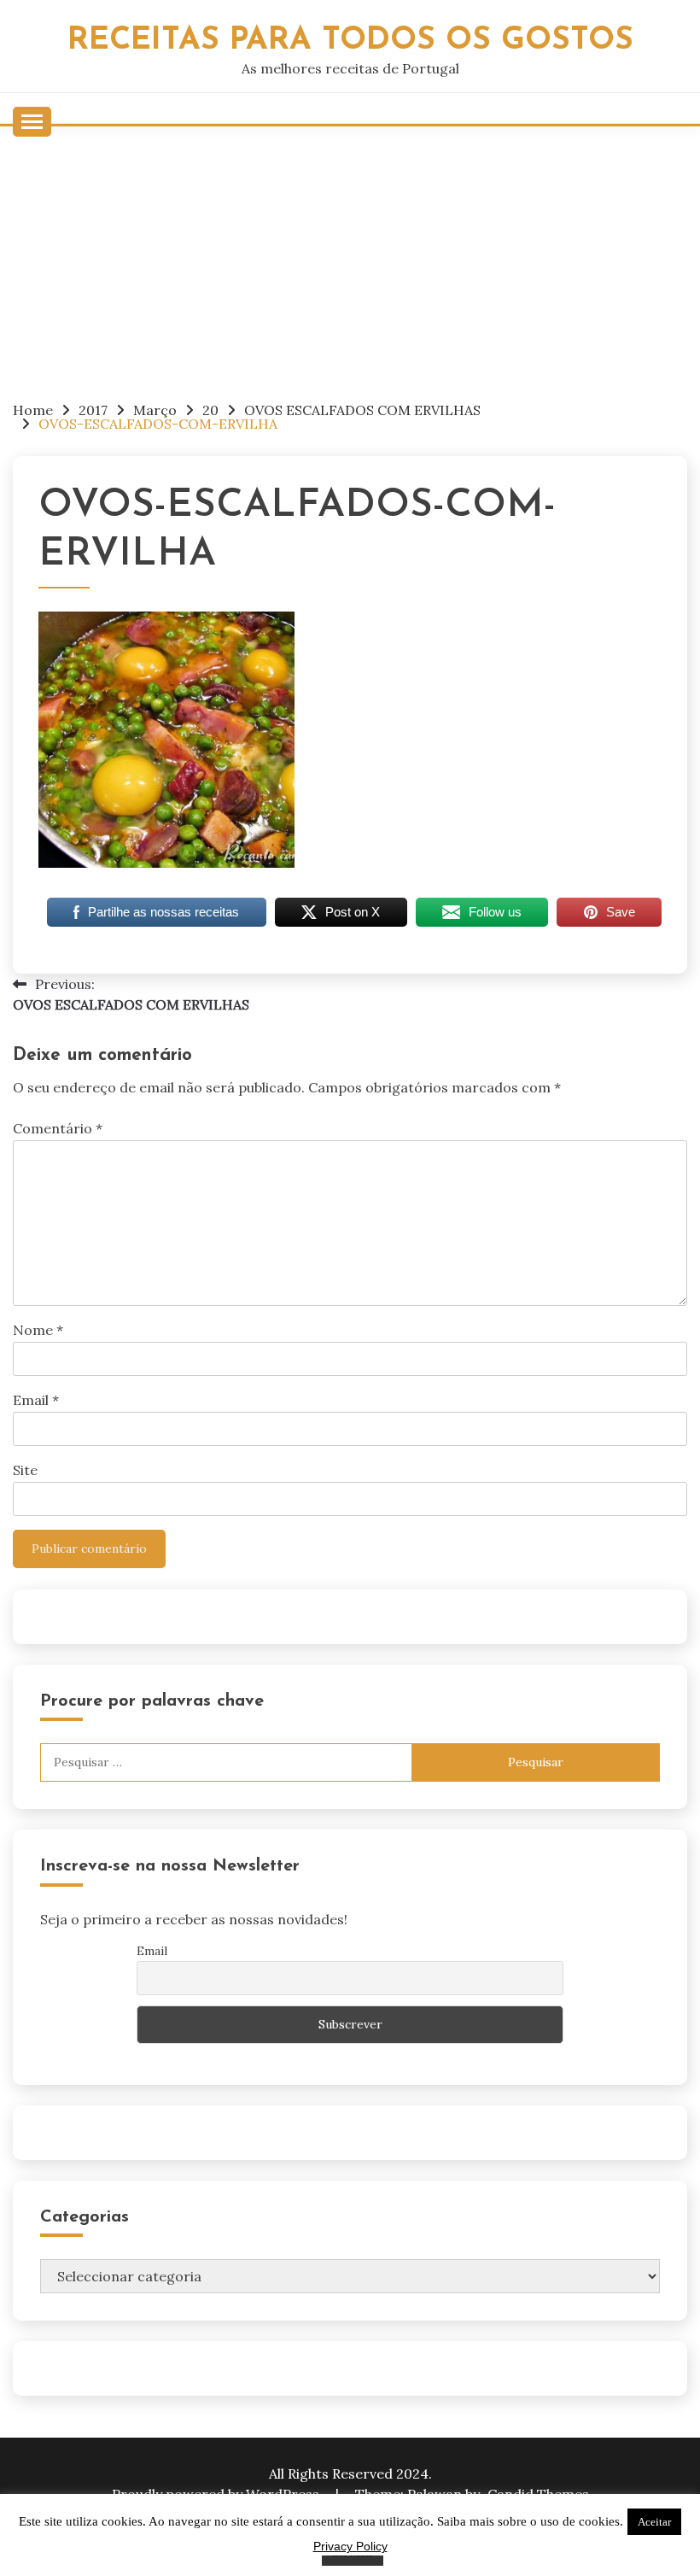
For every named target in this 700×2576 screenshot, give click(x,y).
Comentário (58, 1128)
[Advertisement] (350, 255)
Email (36, 1400)
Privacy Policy (350, 2546)
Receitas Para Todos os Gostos (350, 41)
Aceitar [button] (654, 2522)
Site (25, 1470)
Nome (38, 1330)
